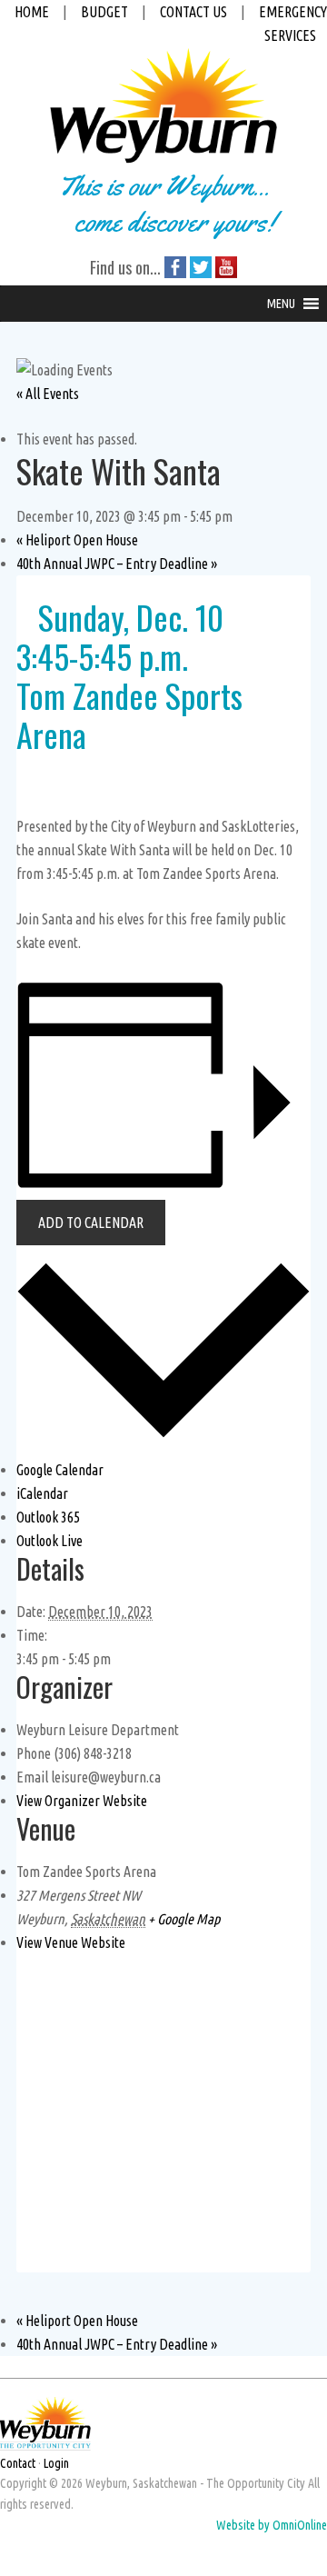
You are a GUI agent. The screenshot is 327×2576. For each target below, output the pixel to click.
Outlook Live (50, 1541)
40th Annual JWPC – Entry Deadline (117, 564)
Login (56, 2463)
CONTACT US (193, 12)
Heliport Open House (77, 540)
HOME (32, 12)
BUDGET (104, 12)
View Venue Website (71, 1942)
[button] (281, 304)
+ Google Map (184, 1919)
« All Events (48, 394)
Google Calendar (60, 1470)
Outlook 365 (48, 1517)
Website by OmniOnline (272, 2525)
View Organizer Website (82, 1801)
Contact (18, 2463)
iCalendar (42, 1493)
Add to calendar (91, 1223)
